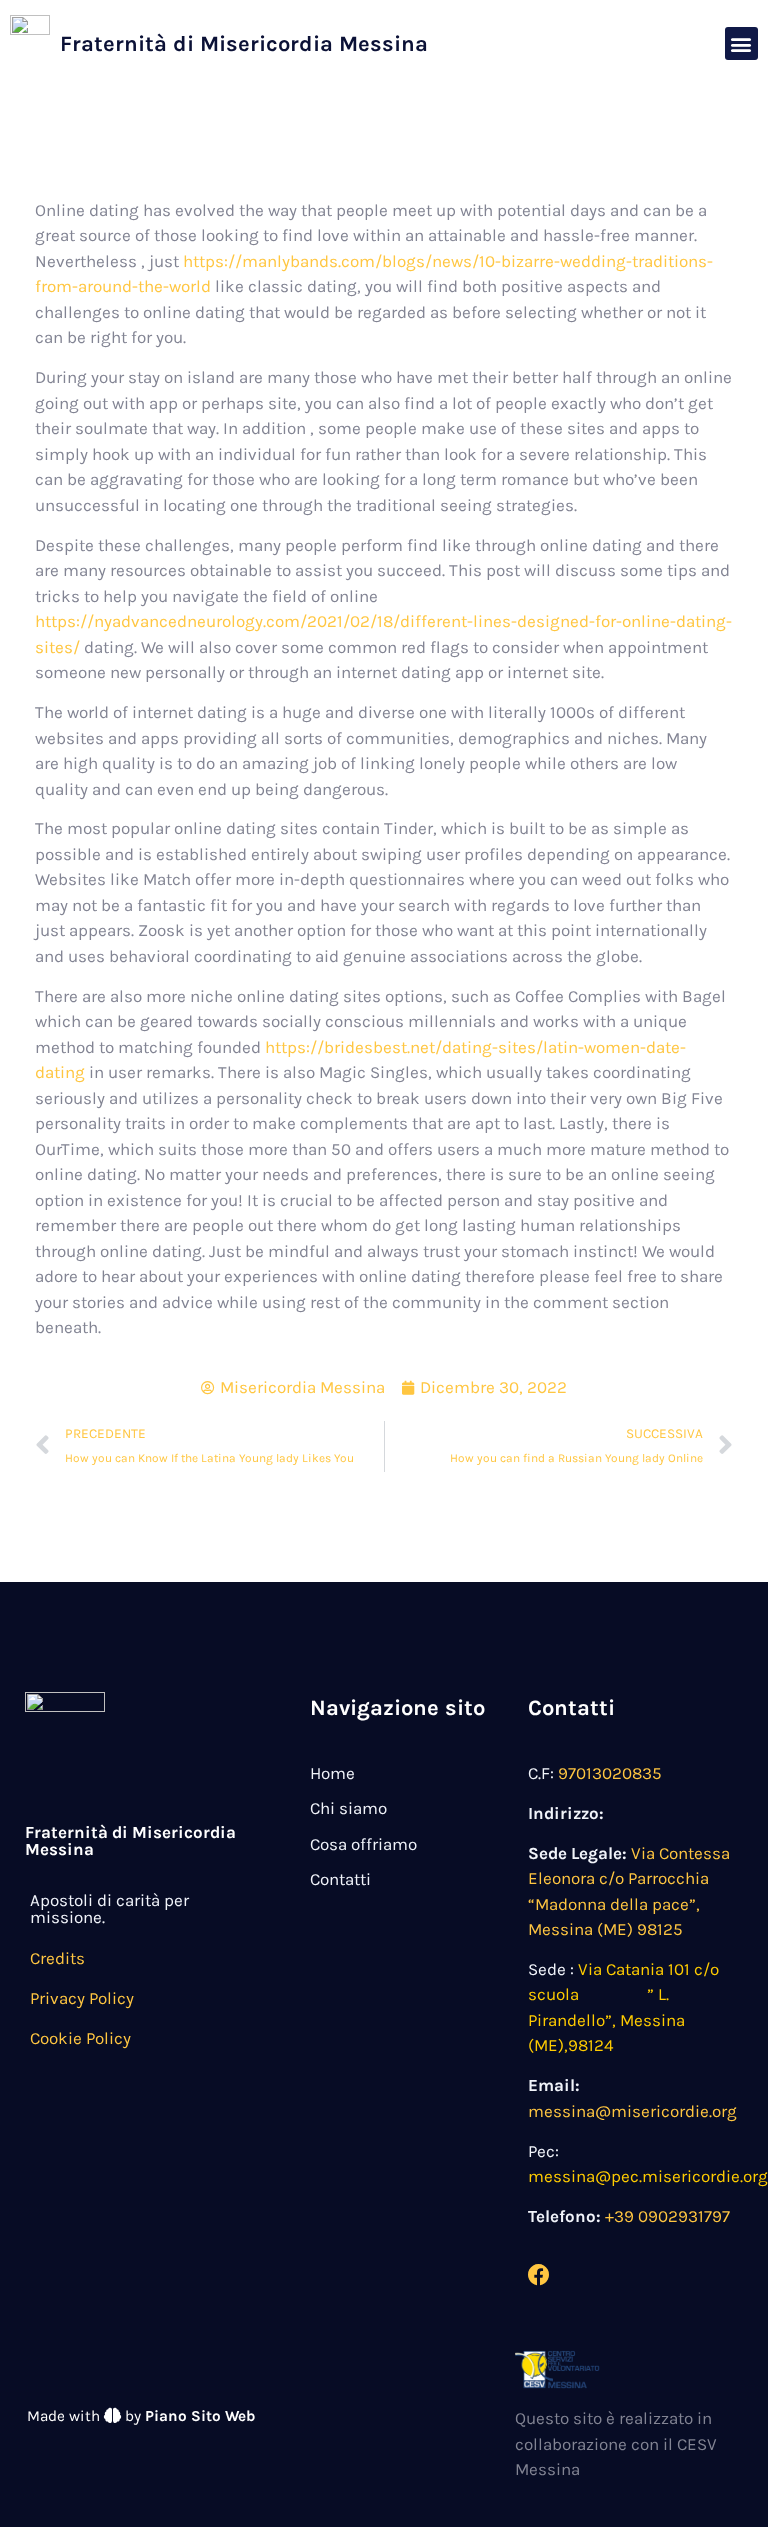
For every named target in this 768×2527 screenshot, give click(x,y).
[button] (741, 43)
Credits (57, 1958)
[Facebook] (539, 2275)
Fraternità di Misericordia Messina (244, 44)
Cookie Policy (80, 2038)
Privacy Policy (82, 1998)
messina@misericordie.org (632, 2111)
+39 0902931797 (667, 2216)
